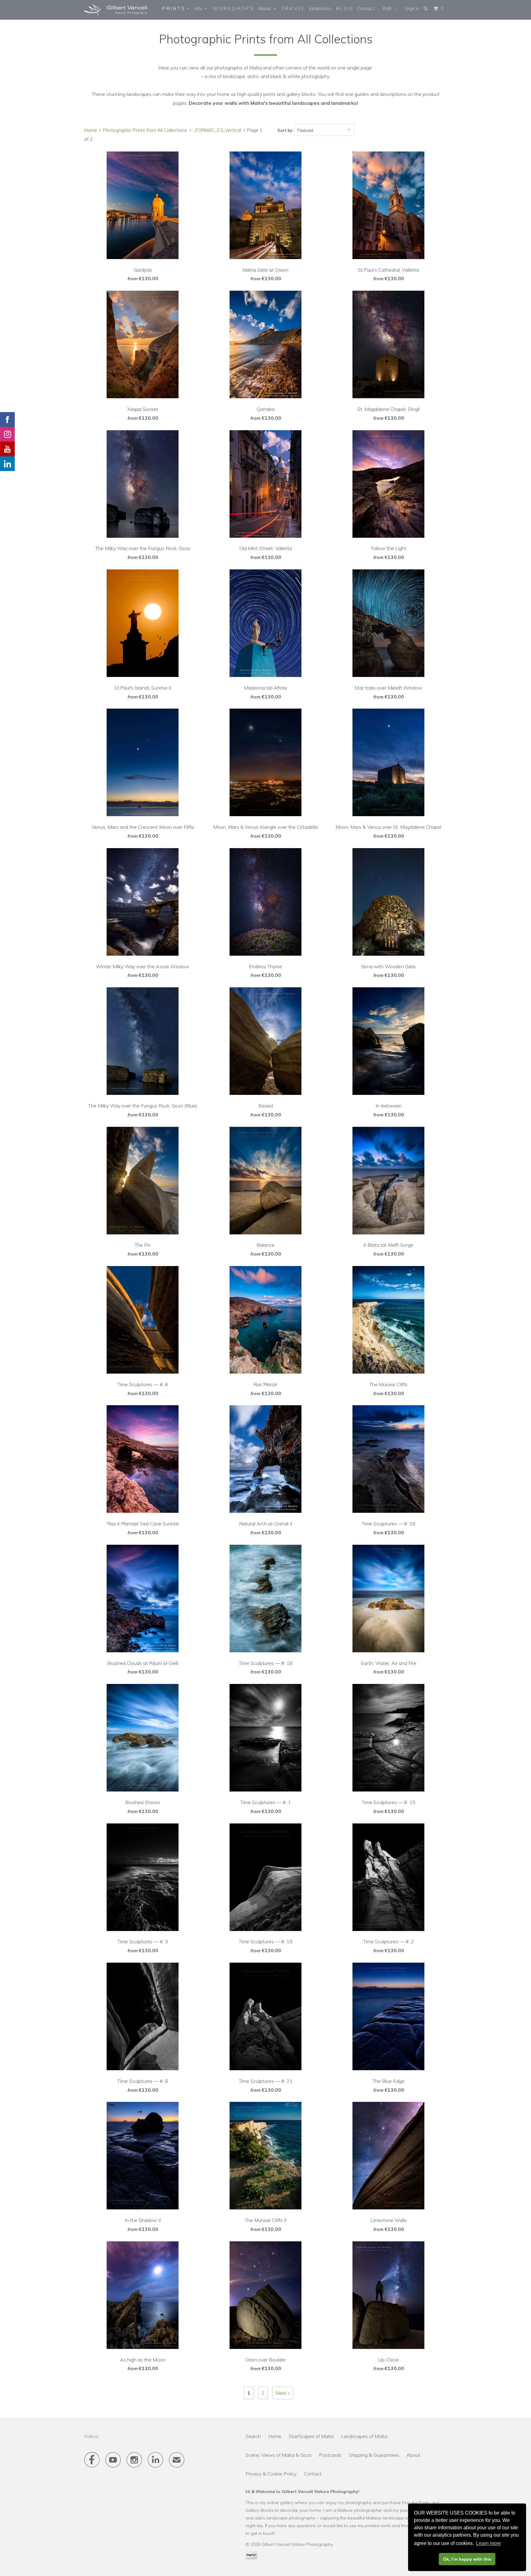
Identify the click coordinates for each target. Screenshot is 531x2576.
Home (275, 2436)
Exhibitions (320, 8)
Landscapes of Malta (364, 2436)
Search (253, 2436)
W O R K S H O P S (233, 8)
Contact (366, 8)
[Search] (426, 8)
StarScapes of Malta (311, 2436)
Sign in (412, 8)
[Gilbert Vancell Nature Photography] (116, 10)
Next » (283, 2393)
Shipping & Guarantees (374, 2455)
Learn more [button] (488, 2543)
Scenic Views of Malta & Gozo (279, 2455)
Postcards (330, 2455)
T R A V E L (293, 8)
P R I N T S (175, 8)
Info (200, 8)
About (266, 8)
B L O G (344, 8)
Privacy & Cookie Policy (271, 2474)
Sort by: (286, 130)
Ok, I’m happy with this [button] (467, 2559)
